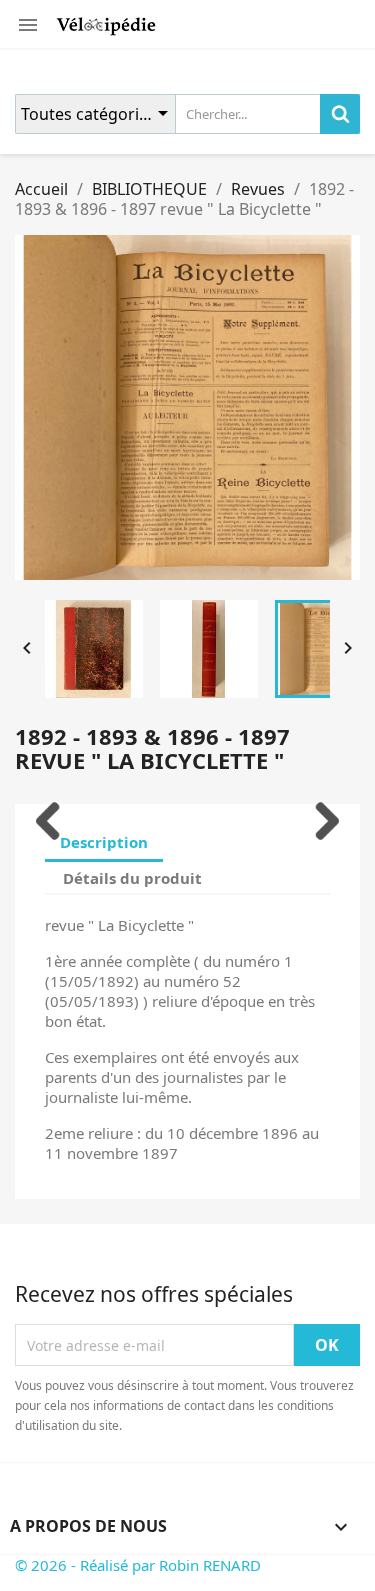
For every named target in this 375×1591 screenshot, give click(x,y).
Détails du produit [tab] (132, 878)
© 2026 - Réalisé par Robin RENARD (138, 1565)
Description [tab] (104, 842)
